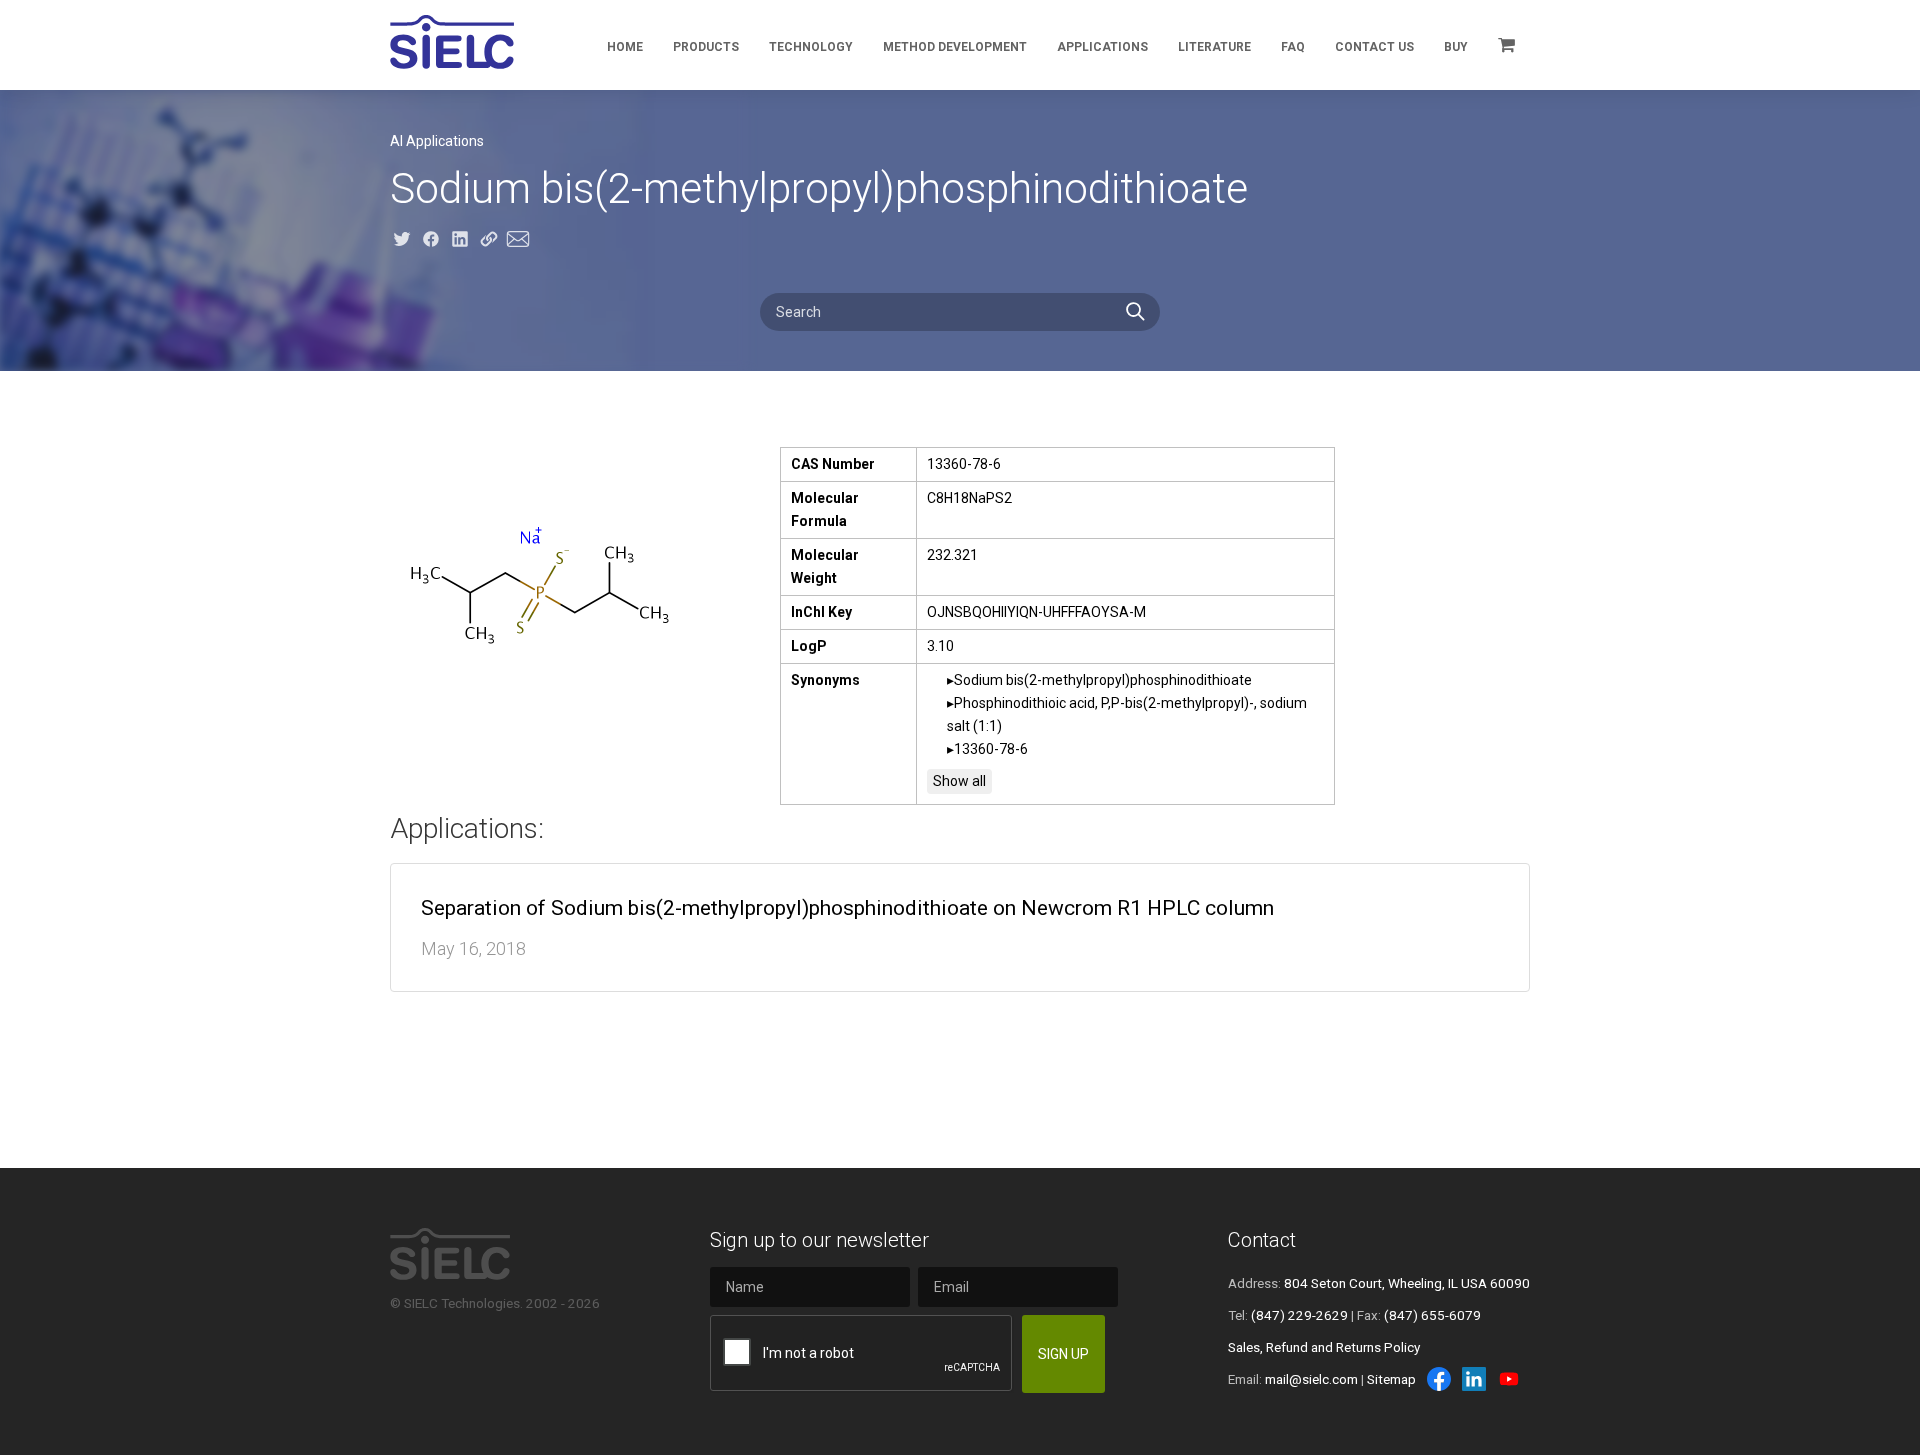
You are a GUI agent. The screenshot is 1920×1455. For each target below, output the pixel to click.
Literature (1214, 47)
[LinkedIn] (1474, 1379)
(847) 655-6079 (1432, 1315)
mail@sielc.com (1311, 1379)
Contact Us (1374, 47)
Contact (1262, 1240)
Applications (1102, 47)
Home (625, 47)
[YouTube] (1509, 1379)
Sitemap (1391, 1379)
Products (706, 47)
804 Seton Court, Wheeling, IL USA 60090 (1407, 1283)
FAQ (1293, 47)
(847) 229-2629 (1299, 1315)
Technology (811, 47)
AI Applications (437, 141)
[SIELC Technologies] (452, 42)
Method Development (955, 47)
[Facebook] (1439, 1379)
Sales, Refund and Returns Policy (1324, 1347)
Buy (1456, 47)
